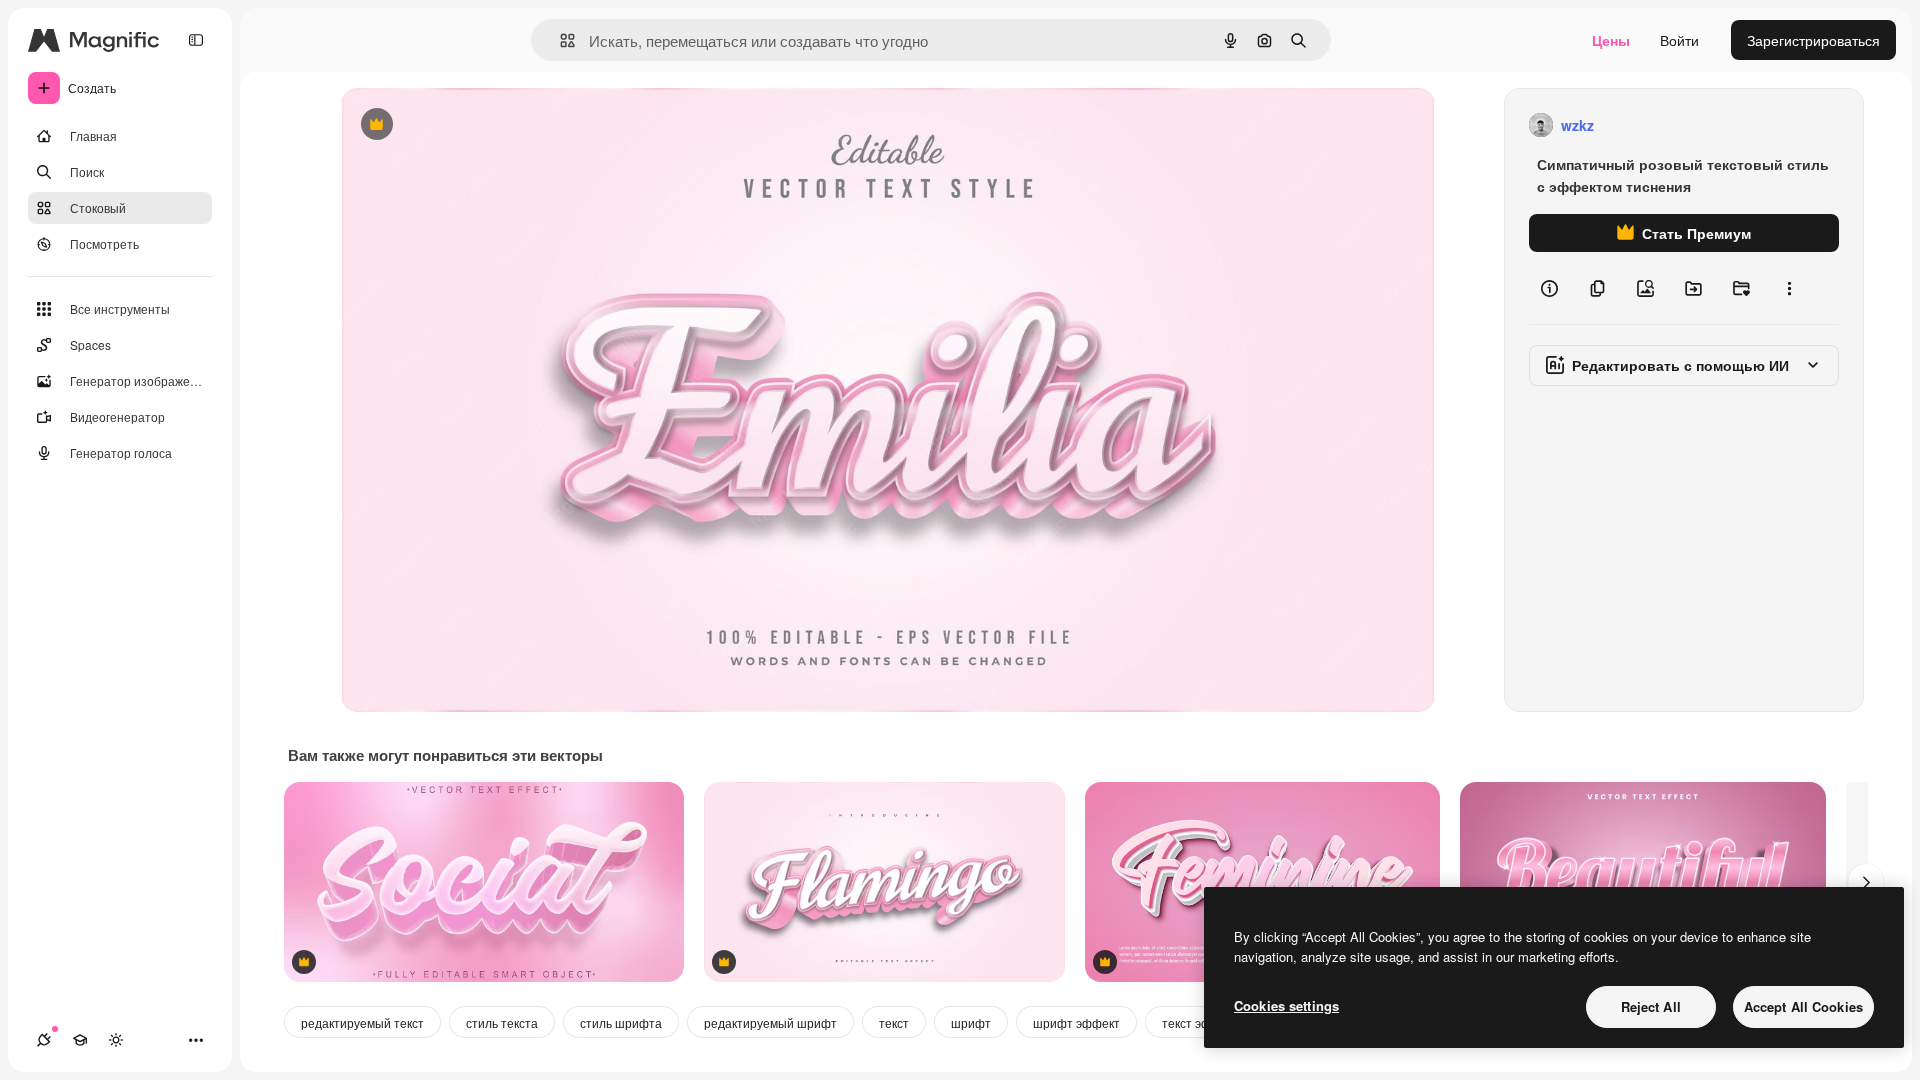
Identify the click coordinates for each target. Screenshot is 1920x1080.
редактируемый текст (362, 1022)
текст (894, 1022)
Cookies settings (1286, 1005)
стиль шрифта (621, 1022)
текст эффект (1200, 1022)
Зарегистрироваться (1813, 40)
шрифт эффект (1076, 1022)
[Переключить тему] (116, 1040)
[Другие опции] (1789, 288)
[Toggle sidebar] (196, 40)
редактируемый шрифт (770, 1022)
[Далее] (1866, 882)
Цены (1611, 40)
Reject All (1651, 1006)
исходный (475, 125)
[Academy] (80, 1040)
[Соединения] (44, 1040)
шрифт (971, 1022)
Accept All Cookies (1803, 1006)
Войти (1679, 40)
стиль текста (502, 1022)
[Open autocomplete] (559, 40)
